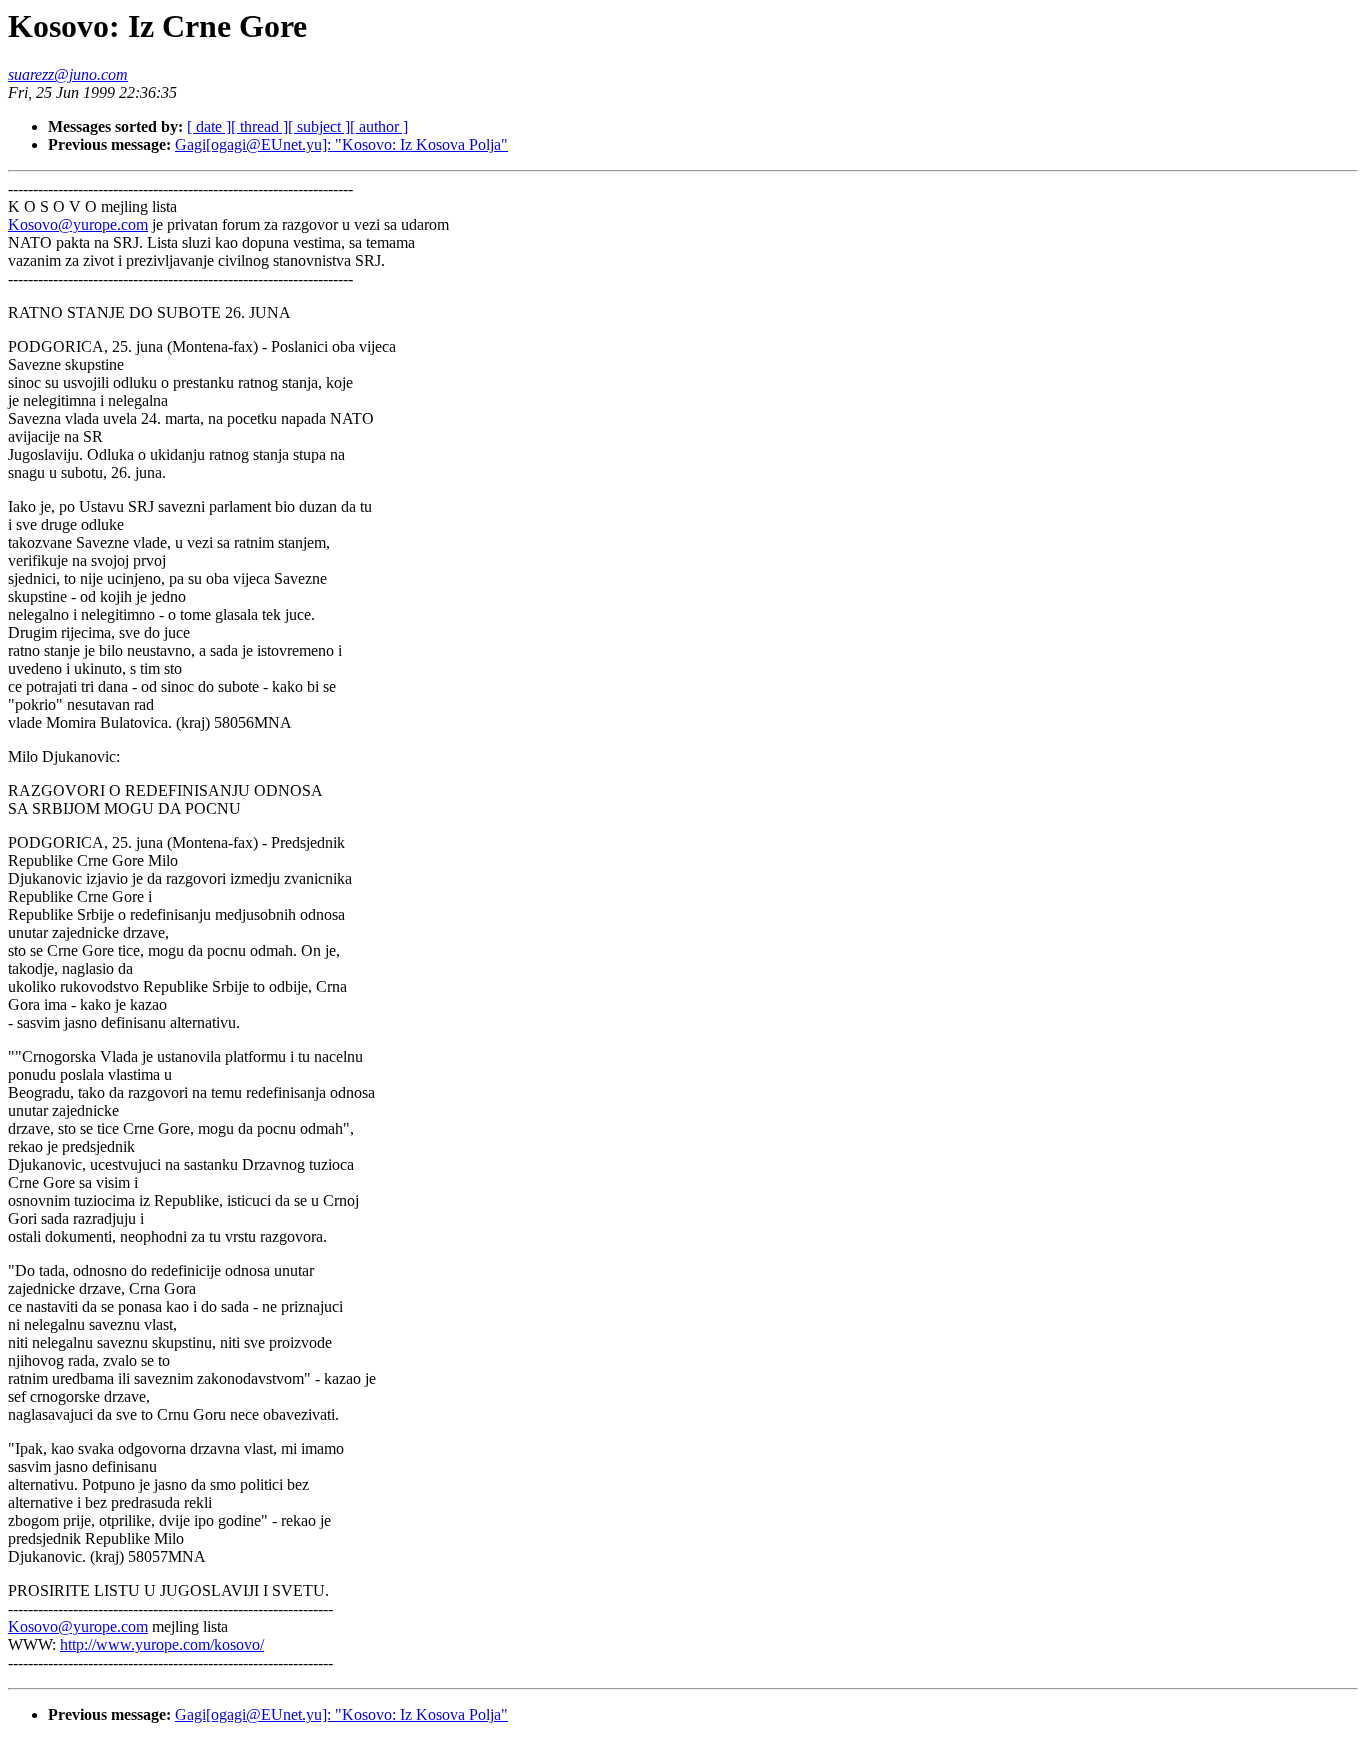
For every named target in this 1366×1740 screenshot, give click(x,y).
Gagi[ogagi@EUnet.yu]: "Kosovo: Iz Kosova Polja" (341, 144)
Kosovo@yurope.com (78, 224)
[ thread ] (259, 126)
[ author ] (379, 126)
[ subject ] (319, 126)
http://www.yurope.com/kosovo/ (162, 1644)
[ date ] (209, 126)
